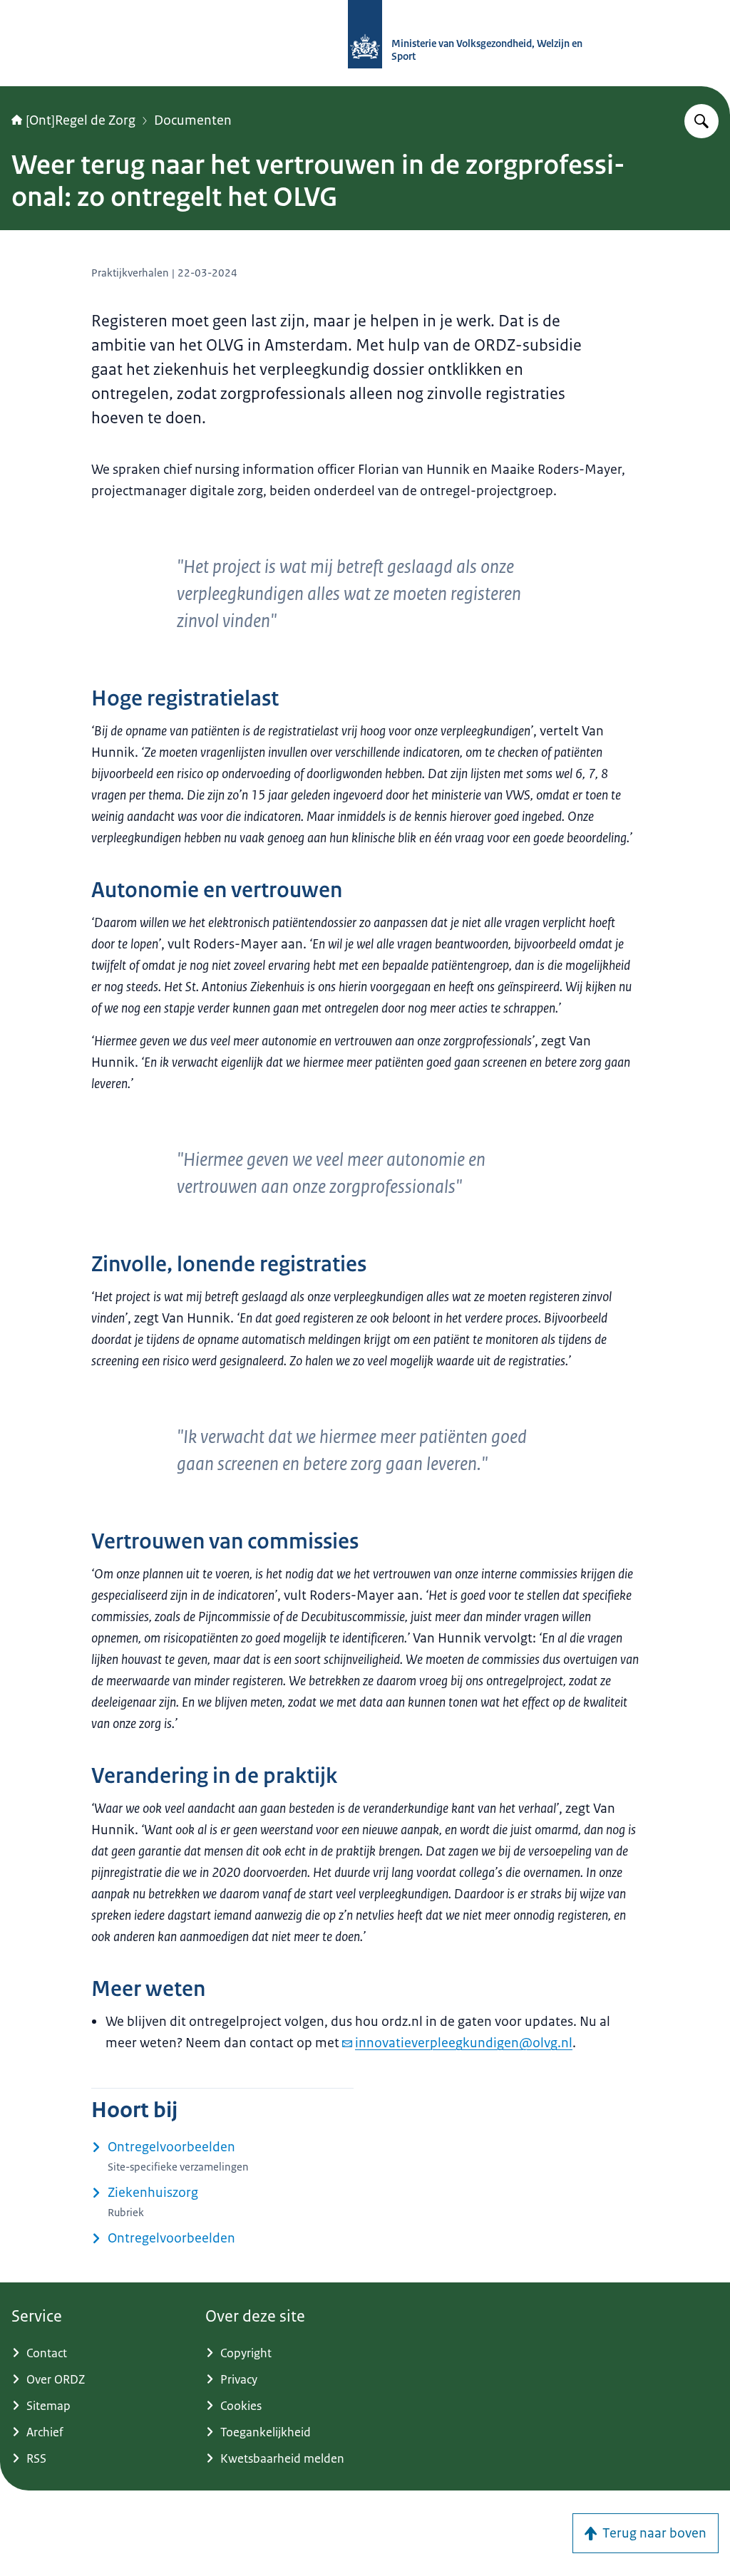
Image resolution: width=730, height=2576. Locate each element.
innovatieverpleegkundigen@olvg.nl (464, 2043)
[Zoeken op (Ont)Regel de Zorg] (701, 121)
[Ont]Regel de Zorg (81, 120)
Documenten (193, 120)
